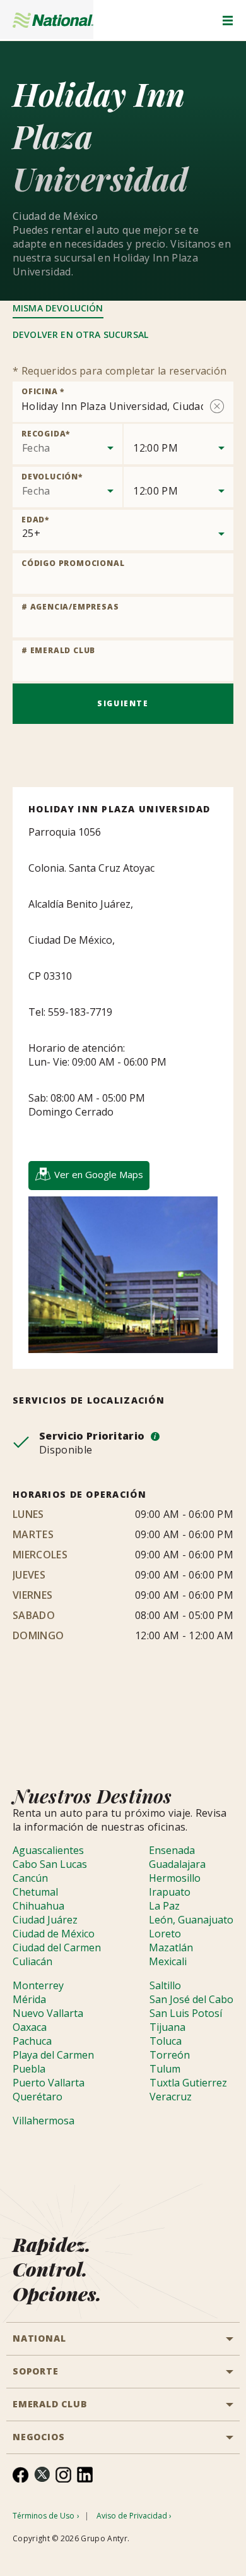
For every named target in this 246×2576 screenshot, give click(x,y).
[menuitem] (20, 2475)
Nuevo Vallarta (48, 2013)
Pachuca (32, 2041)
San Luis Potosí (186, 2013)
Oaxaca (30, 2027)
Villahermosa (44, 2121)
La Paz (164, 1906)
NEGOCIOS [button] (38, 2437)
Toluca (166, 2041)
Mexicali (168, 1961)
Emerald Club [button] (50, 2404)
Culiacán (32, 1961)
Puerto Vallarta (49, 2083)
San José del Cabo (191, 1999)
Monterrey (38, 1985)
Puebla (29, 2069)
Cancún (30, 1878)
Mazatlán (171, 1947)
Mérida (29, 1999)
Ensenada (172, 1850)
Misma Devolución (58, 308)
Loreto (165, 1934)
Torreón (170, 2055)
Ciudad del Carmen (57, 1947)
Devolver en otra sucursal (80, 334)
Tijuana (167, 2027)
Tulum (165, 2069)
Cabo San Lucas (50, 1864)
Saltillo (165, 1985)
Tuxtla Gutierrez (188, 2083)
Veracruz (171, 2097)
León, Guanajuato (191, 1920)
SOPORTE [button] (36, 2371)
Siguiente (123, 703)
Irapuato (170, 1892)
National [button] (39, 2338)
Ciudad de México (54, 1934)
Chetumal (35, 1892)
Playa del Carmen (53, 2055)
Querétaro (38, 2097)
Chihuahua (38, 1906)
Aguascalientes (48, 1850)
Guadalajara (177, 1864)
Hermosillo (175, 1878)
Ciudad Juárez (45, 1920)
